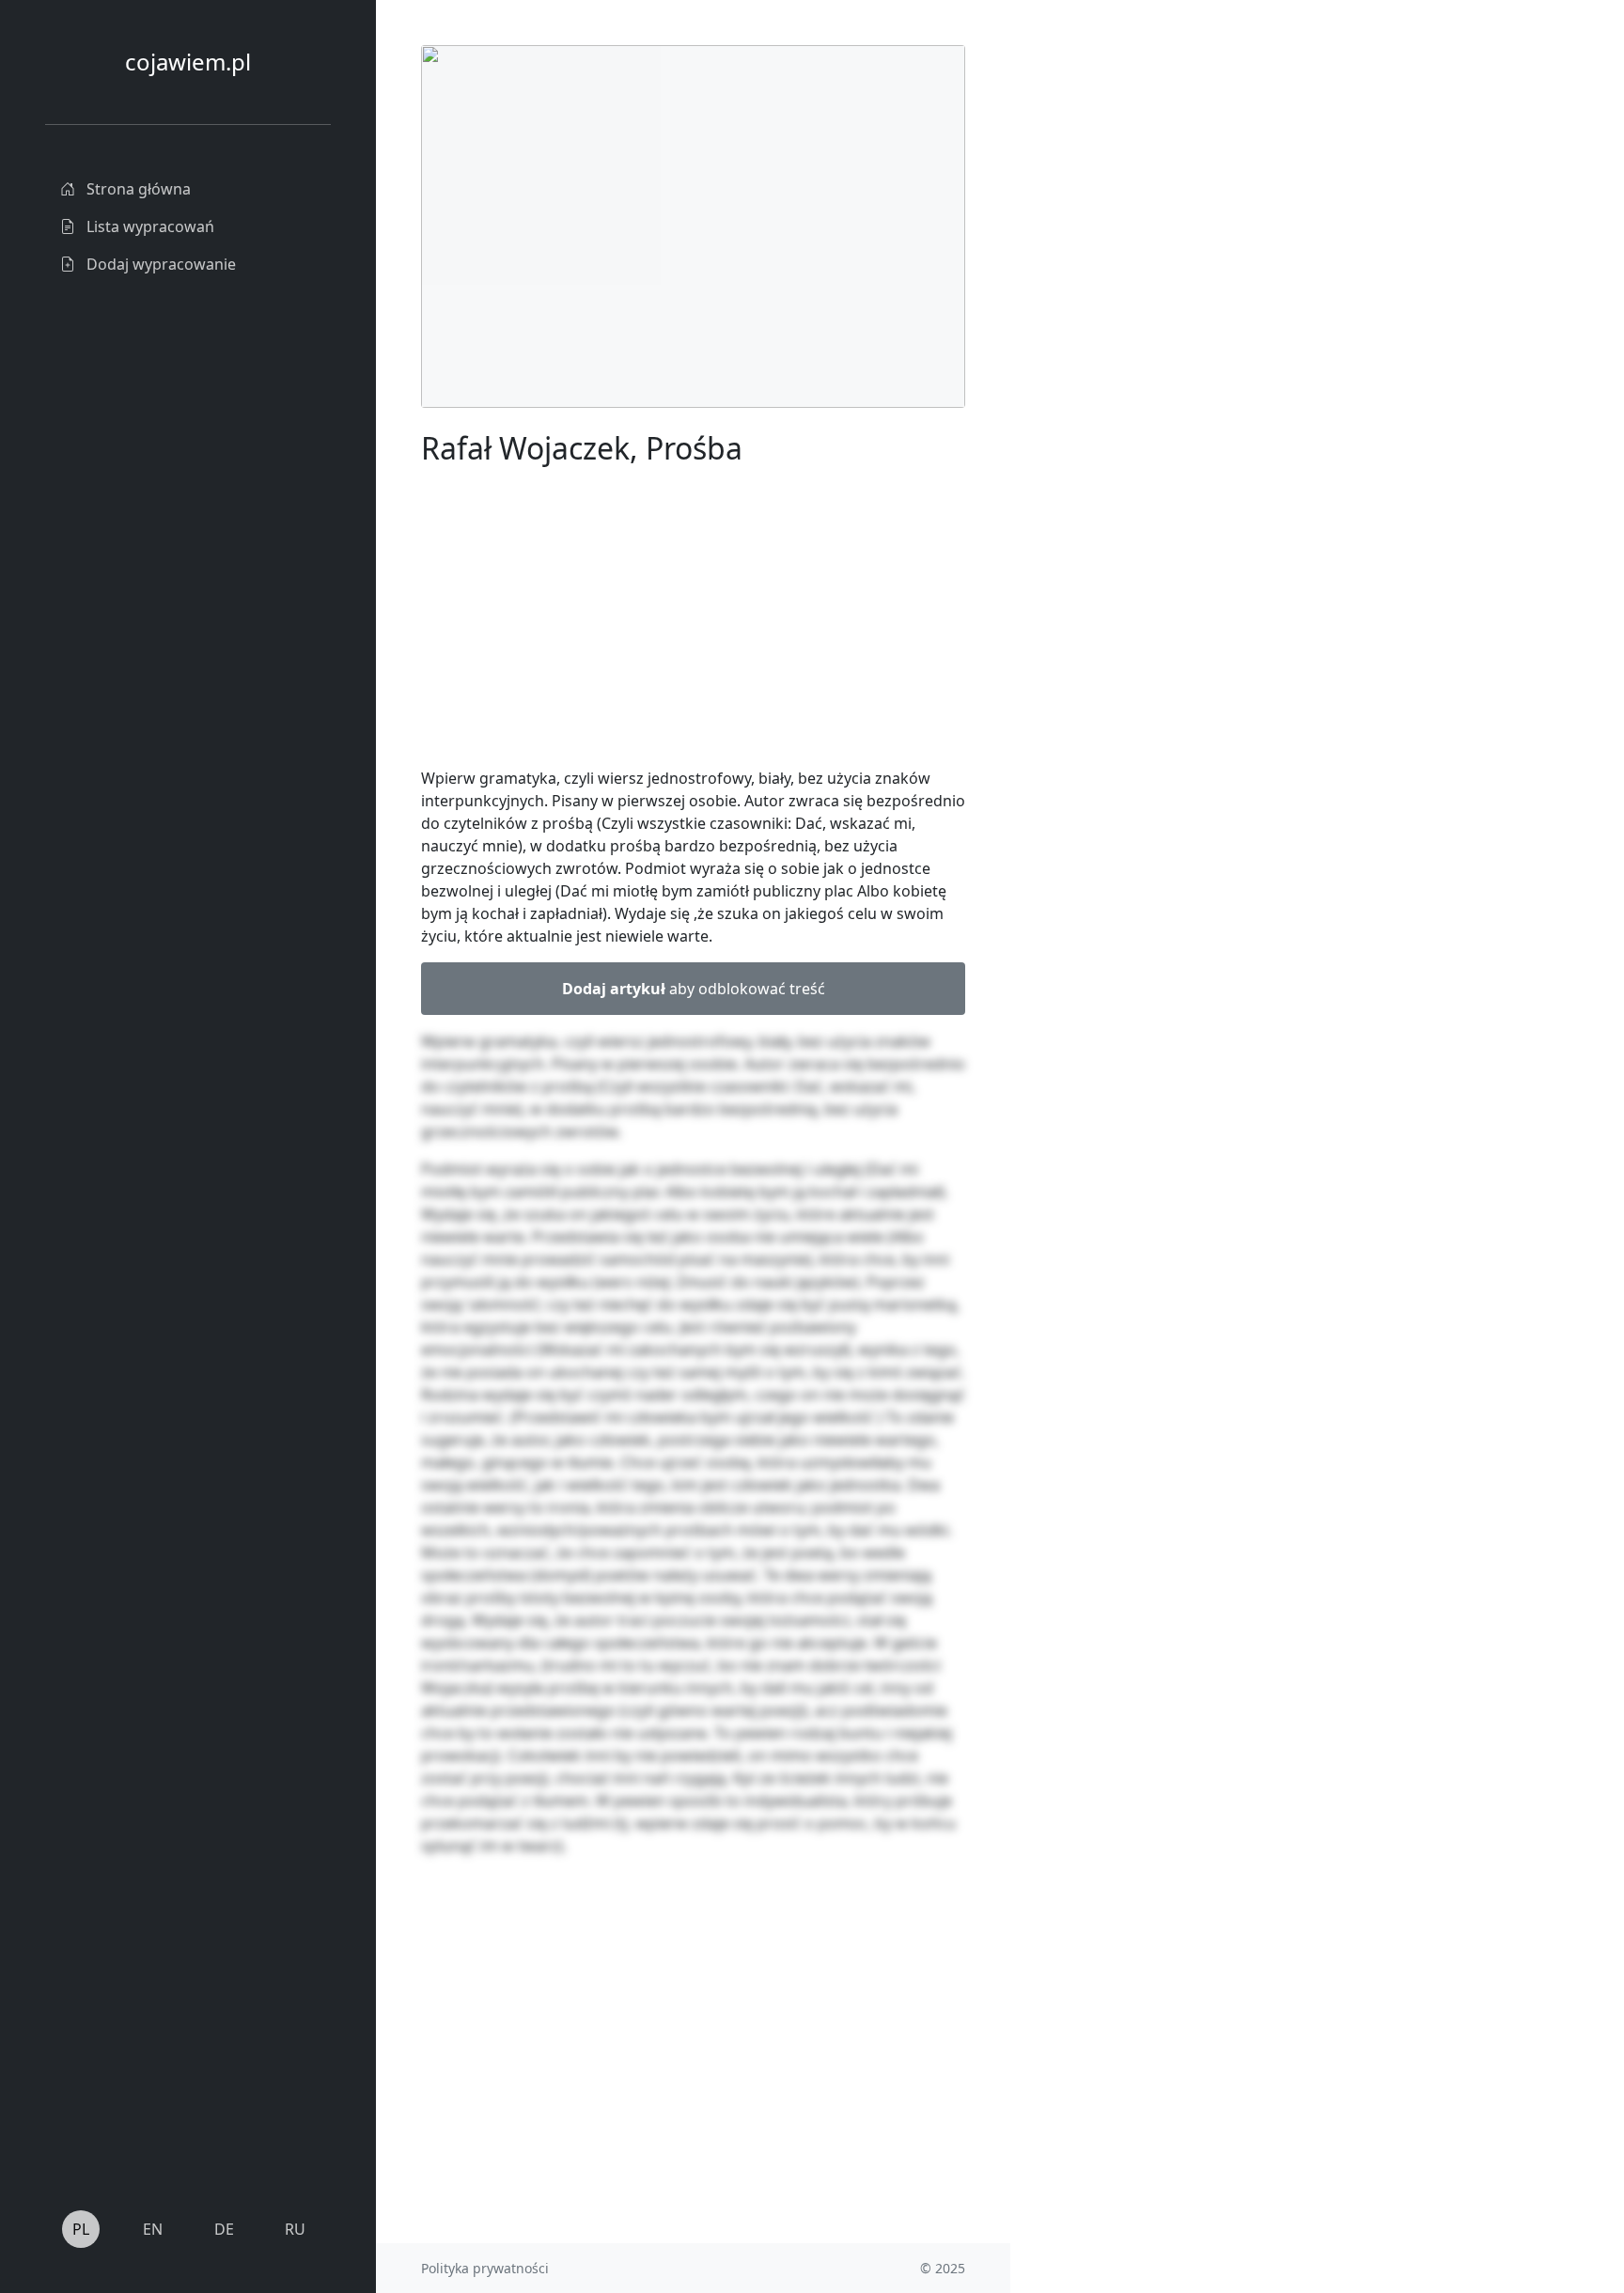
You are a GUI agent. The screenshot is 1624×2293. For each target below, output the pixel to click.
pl (81, 2229)
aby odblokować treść (694, 989)
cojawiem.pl (188, 62)
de (224, 2229)
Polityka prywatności (485, 2268)
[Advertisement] (1151, 327)
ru (295, 2229)
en (153, 2229)
